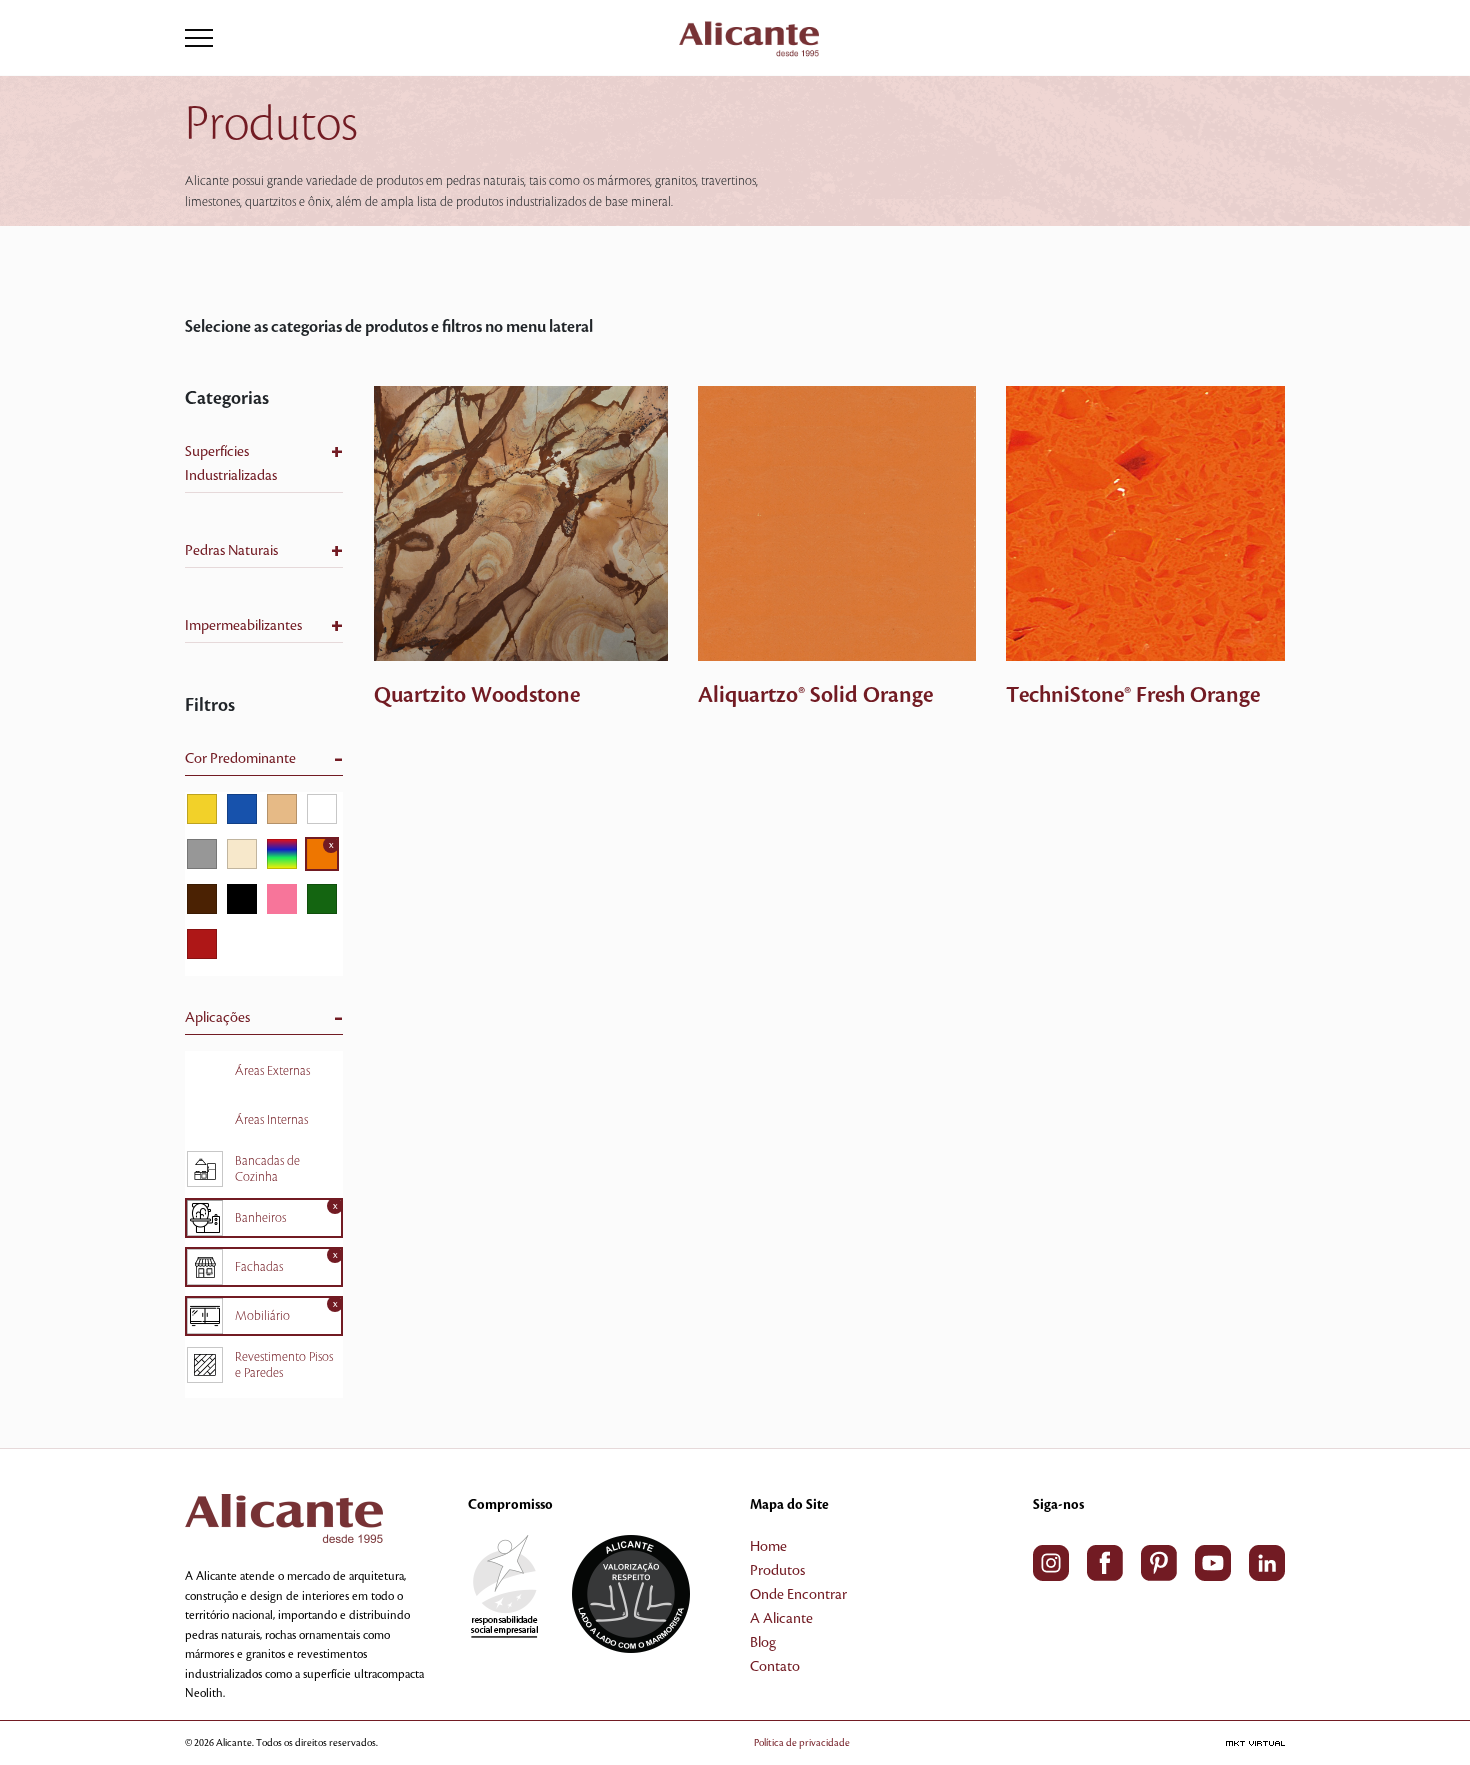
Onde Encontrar (798, 1595)
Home (768, 1547)
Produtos (777, 1571)
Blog (763, 1643)
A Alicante (781, 1619)
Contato (775, 1667)
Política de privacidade (802, 1742)
